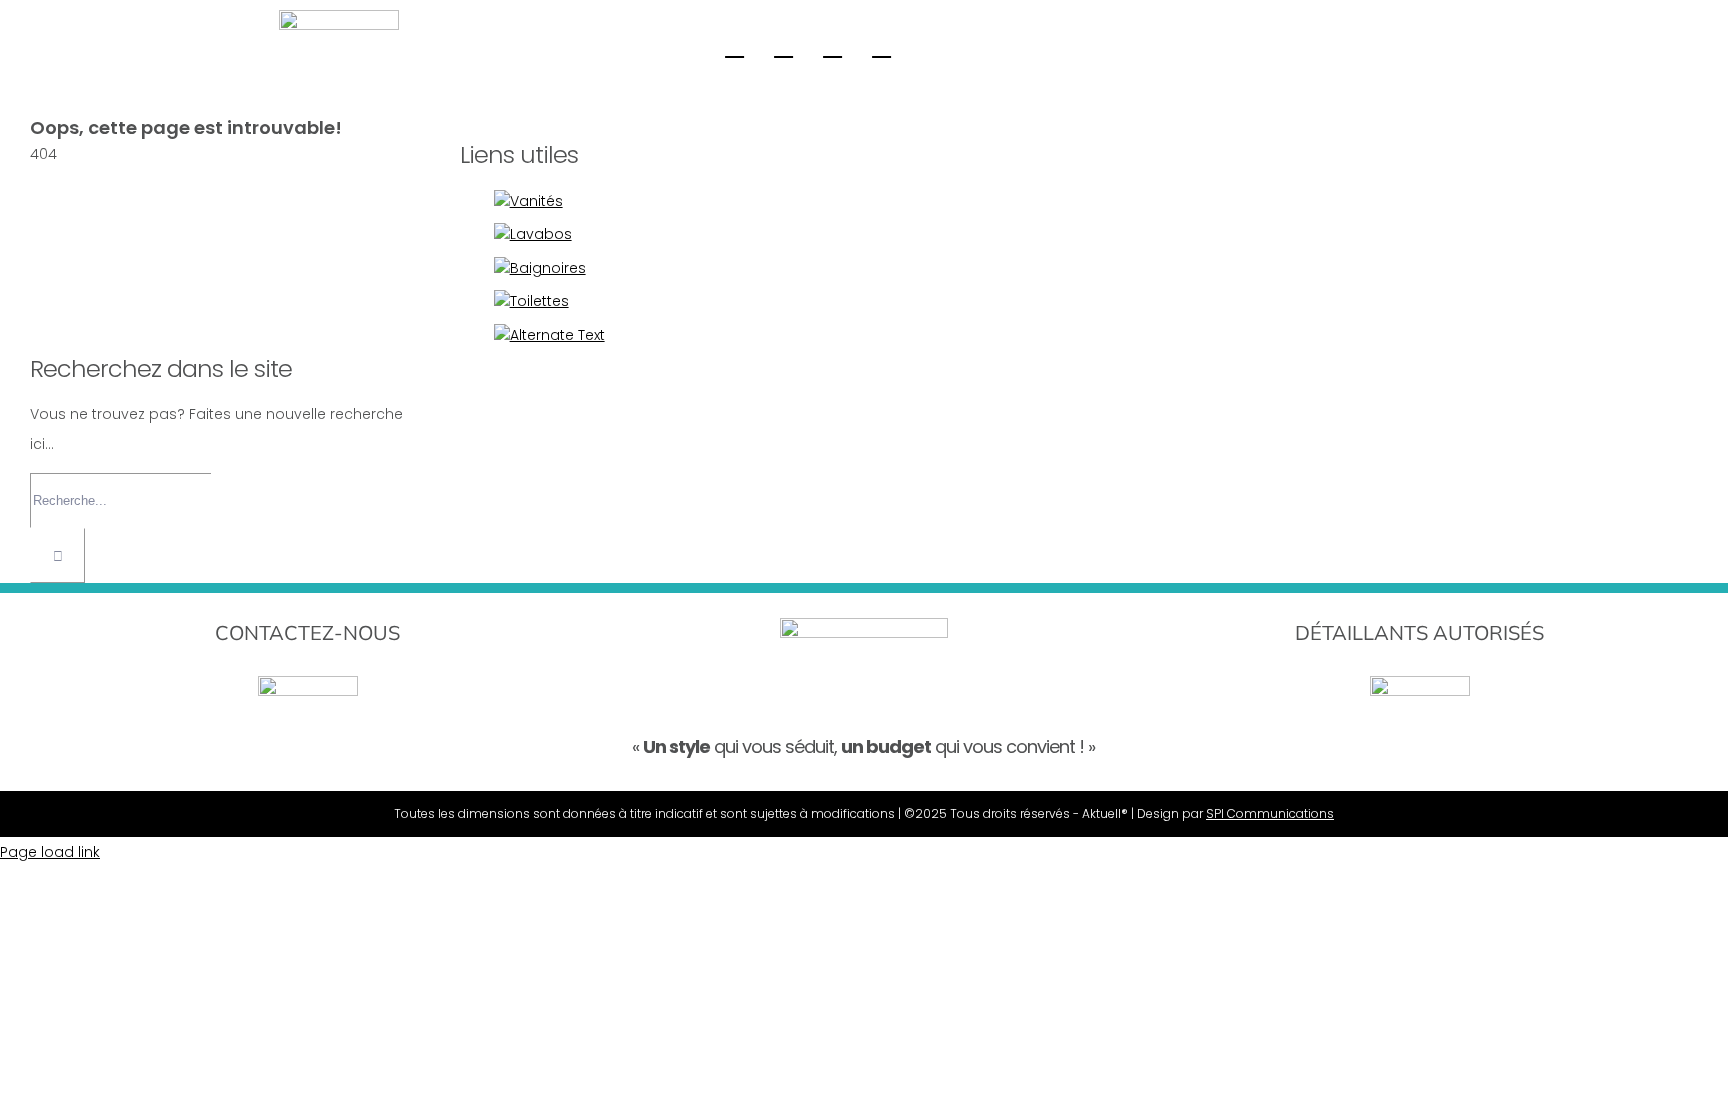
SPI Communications (1270, 813)
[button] (881, 46)
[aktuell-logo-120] (339, 17)
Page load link (50, 852)
